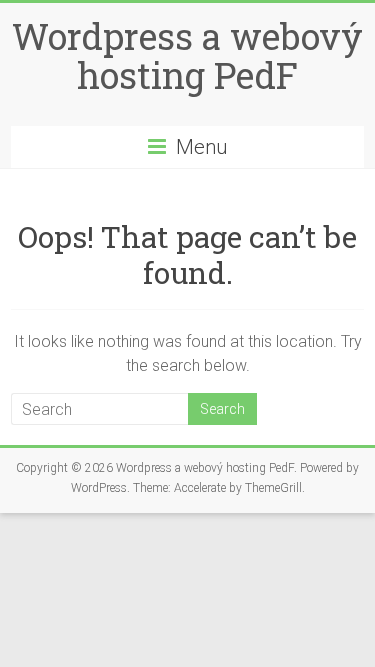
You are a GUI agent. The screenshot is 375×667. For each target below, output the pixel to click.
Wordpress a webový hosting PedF (187, 55)
